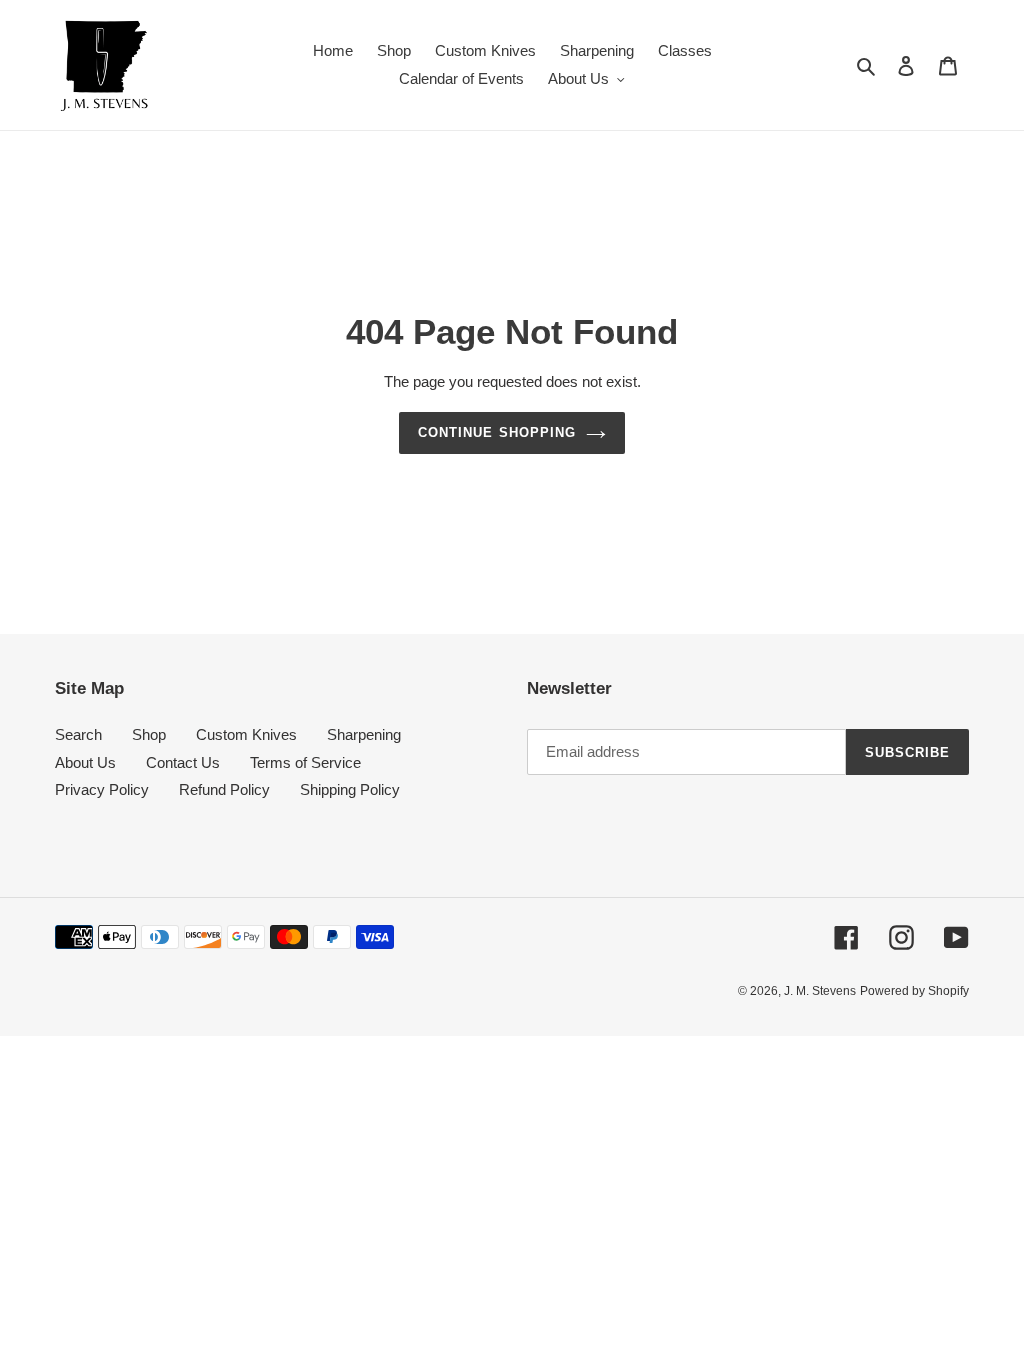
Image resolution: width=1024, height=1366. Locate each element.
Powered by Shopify (914, 991)
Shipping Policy (350, 789)
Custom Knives (246, 734)
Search (78, 734)
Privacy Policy (102, 789)
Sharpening (364, 734)
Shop (149, 734)
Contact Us (183, 762)
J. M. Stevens (820, 991)
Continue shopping (497, 432)
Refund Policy (224, 789)
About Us (85, 762)
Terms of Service (305, 762)
